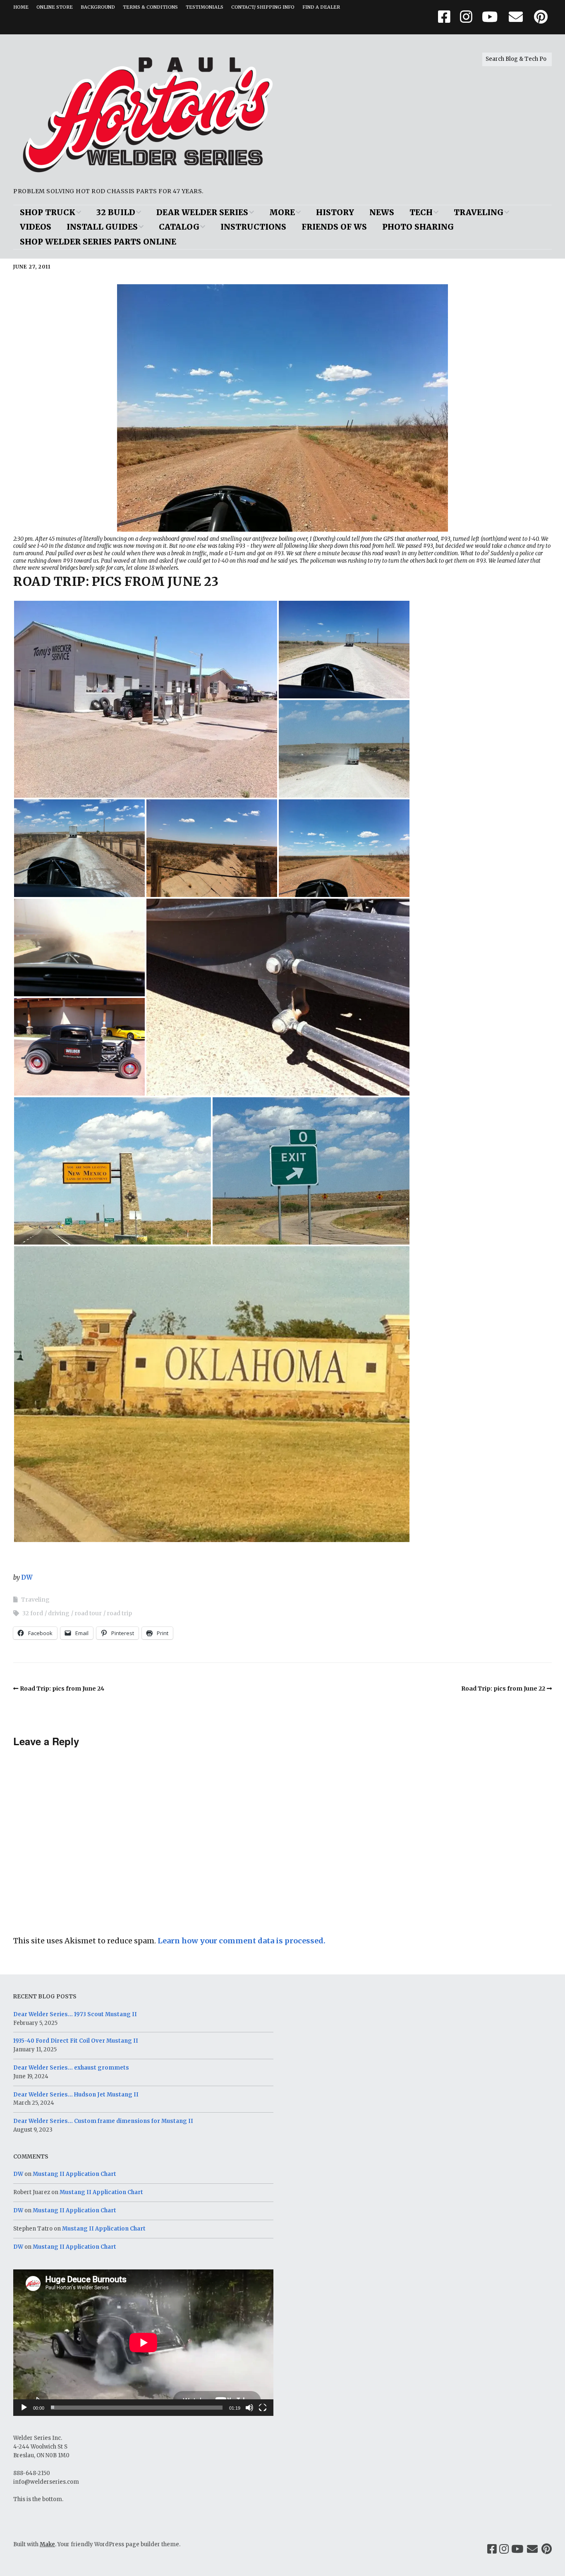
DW (27, 1577)
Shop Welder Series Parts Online (98, 242)
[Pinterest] (547, 2549)
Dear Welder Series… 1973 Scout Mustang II (75, 2014)
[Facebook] (492, 2549)
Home (21, 7)
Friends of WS (334, 227)
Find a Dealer (321, 7)
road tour (88, 1613)
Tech (421, 212)
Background (98, 7)
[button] (146, 699)
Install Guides (102, 227)
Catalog (179, 227)
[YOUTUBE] (490, 17)
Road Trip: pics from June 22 (503, 1689)
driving (59, 1613)
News (382, 212)
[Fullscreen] (263, 2408)
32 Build (116, 212)
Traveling (479, 212)
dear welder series (202, 212)
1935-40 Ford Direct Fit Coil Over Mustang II (76, 2041)
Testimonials (205, 7)
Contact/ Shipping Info (263, 7)
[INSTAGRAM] (466, 17)
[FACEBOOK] (446, 17)
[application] (143, 2343)
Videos (36, 227)
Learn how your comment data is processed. (242, 1941)
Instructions (253, 227)
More (282, 212)
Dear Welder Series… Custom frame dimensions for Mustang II (103, 2121)
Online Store (55, 7)
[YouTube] (517, 2549)
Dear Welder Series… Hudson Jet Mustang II (76, 2095)
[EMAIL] (516, 17)
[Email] (533, 2549)
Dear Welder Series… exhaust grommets (71, 2068)
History (335, 212)
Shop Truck (48, 212)
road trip (119, 1613)
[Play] (24, 2408)
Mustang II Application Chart (74, 2174)
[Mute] (249, 2408)
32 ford (33, 1613)
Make (47, 2544)
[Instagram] (504, 2549)
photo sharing (418, 227)
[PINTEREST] (541, 17)
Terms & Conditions (150, 7)
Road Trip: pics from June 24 (62, 1689)
